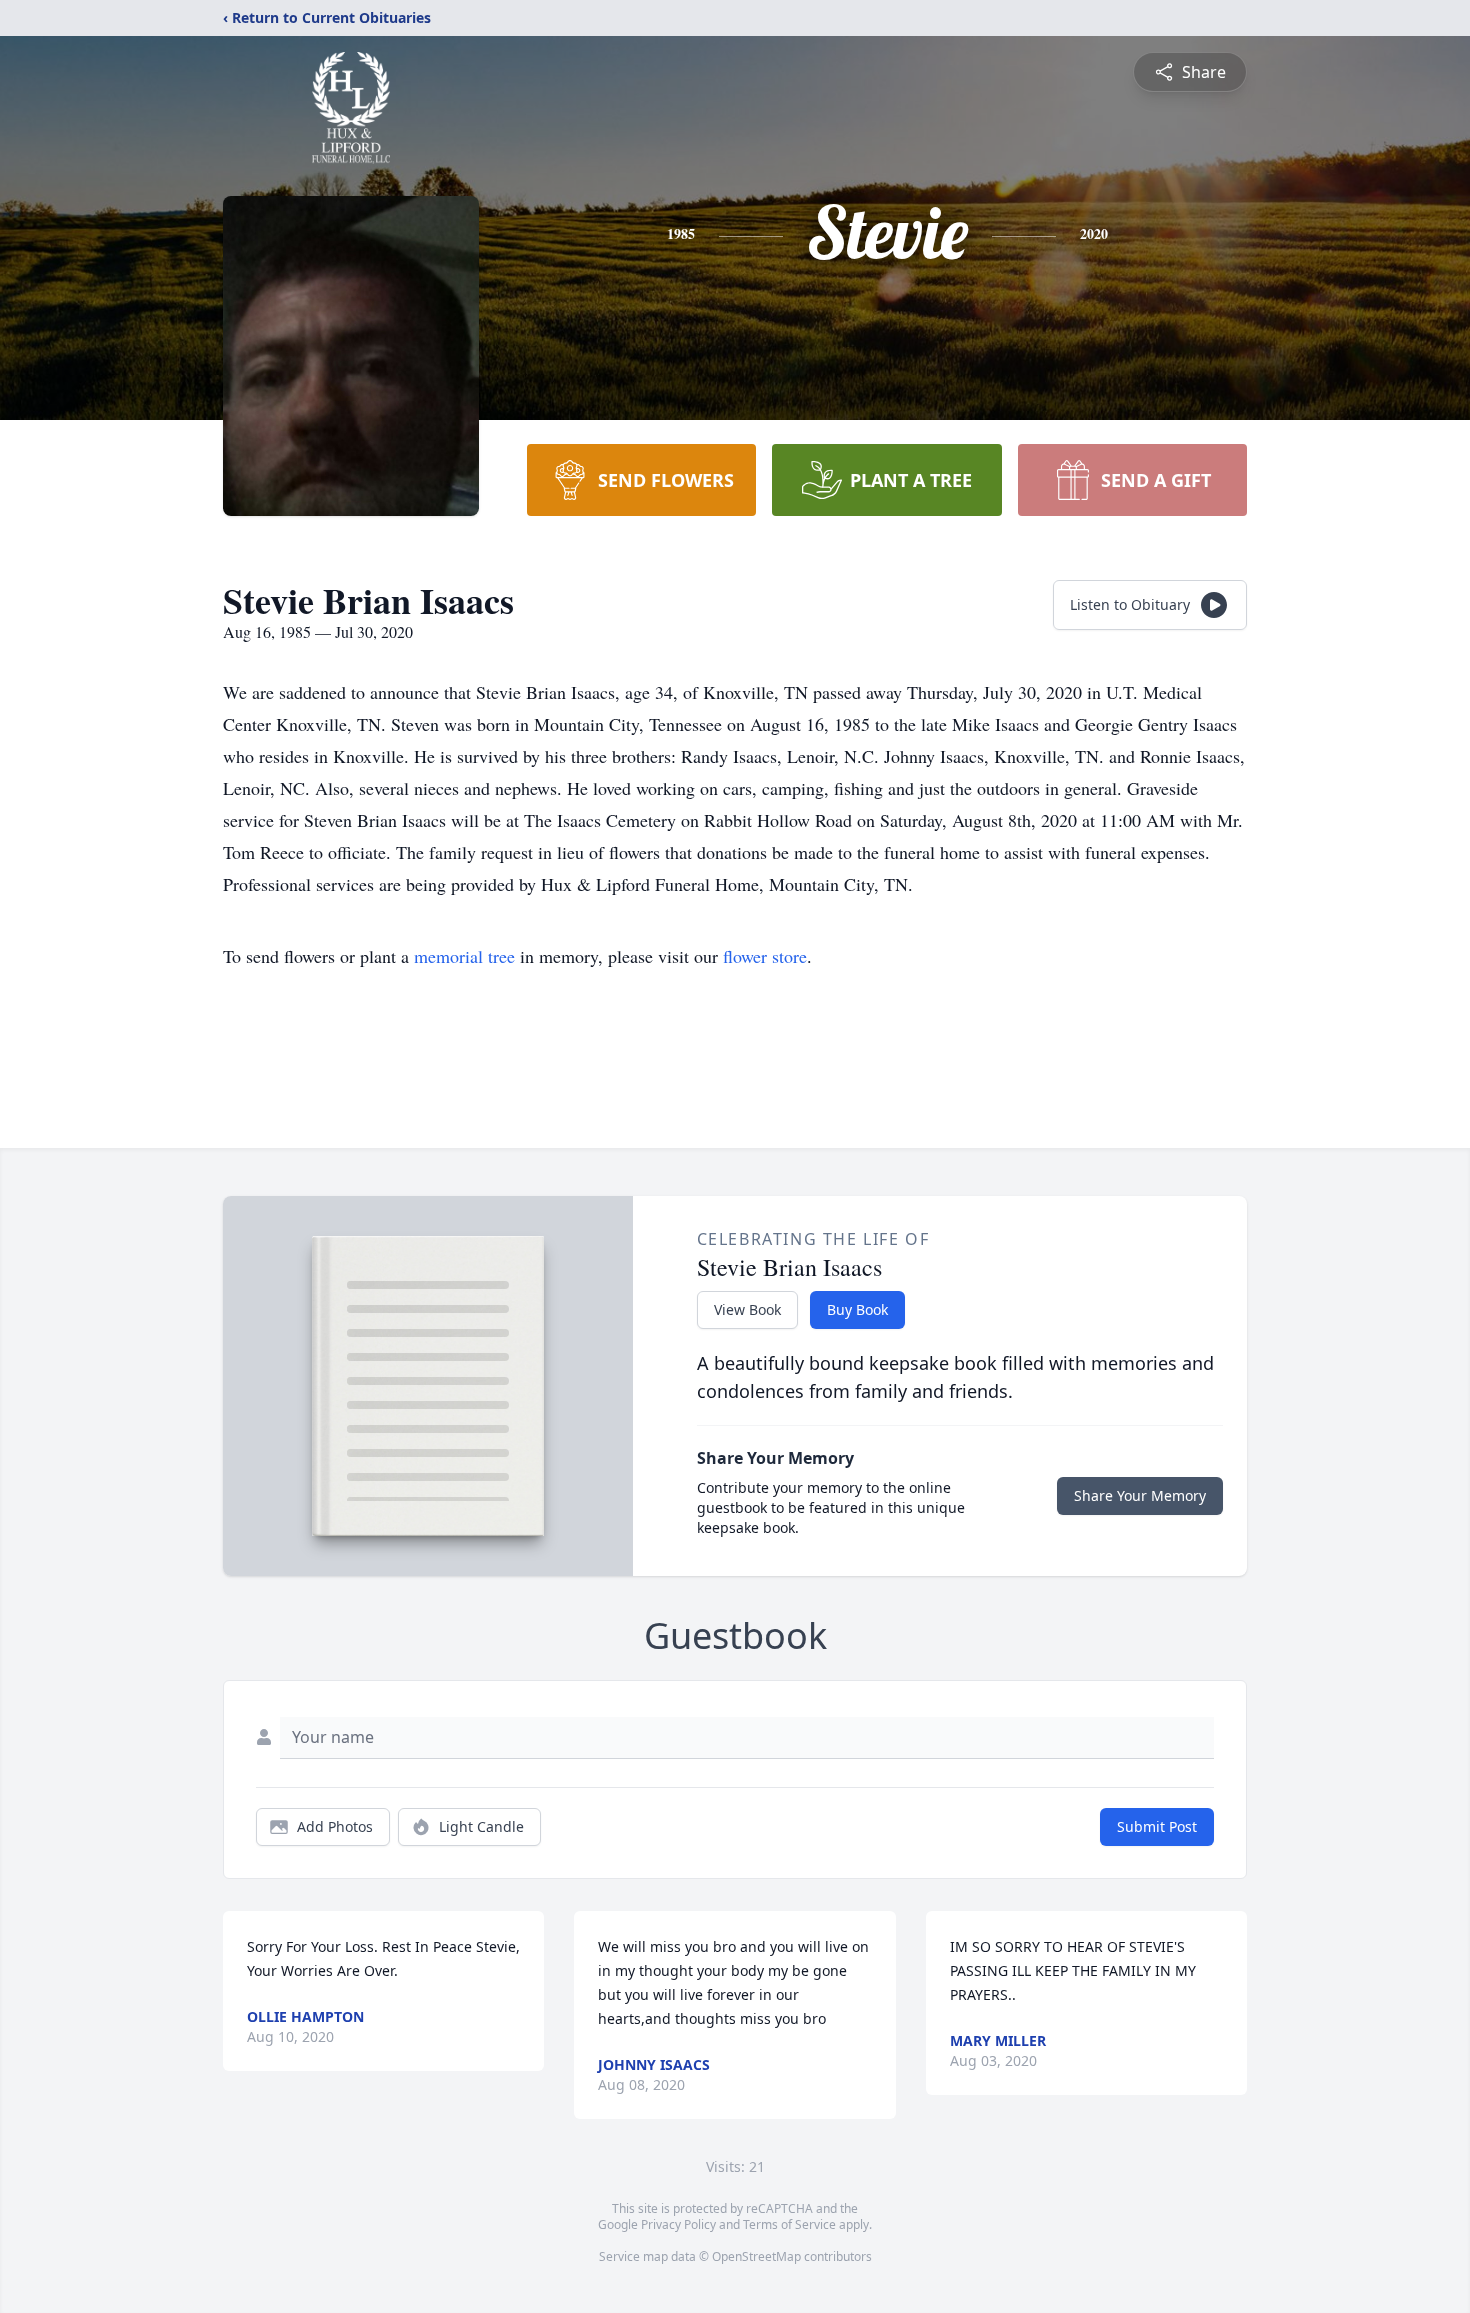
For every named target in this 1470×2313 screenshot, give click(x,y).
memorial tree (464, 956)
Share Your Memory (1140, 1495)
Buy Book (857, 1309)
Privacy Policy (678, 2224)
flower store (765, 956)
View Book (747, 1309)
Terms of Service (789, 2224)
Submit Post (1157, 1826)
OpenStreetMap (756, 2256)
